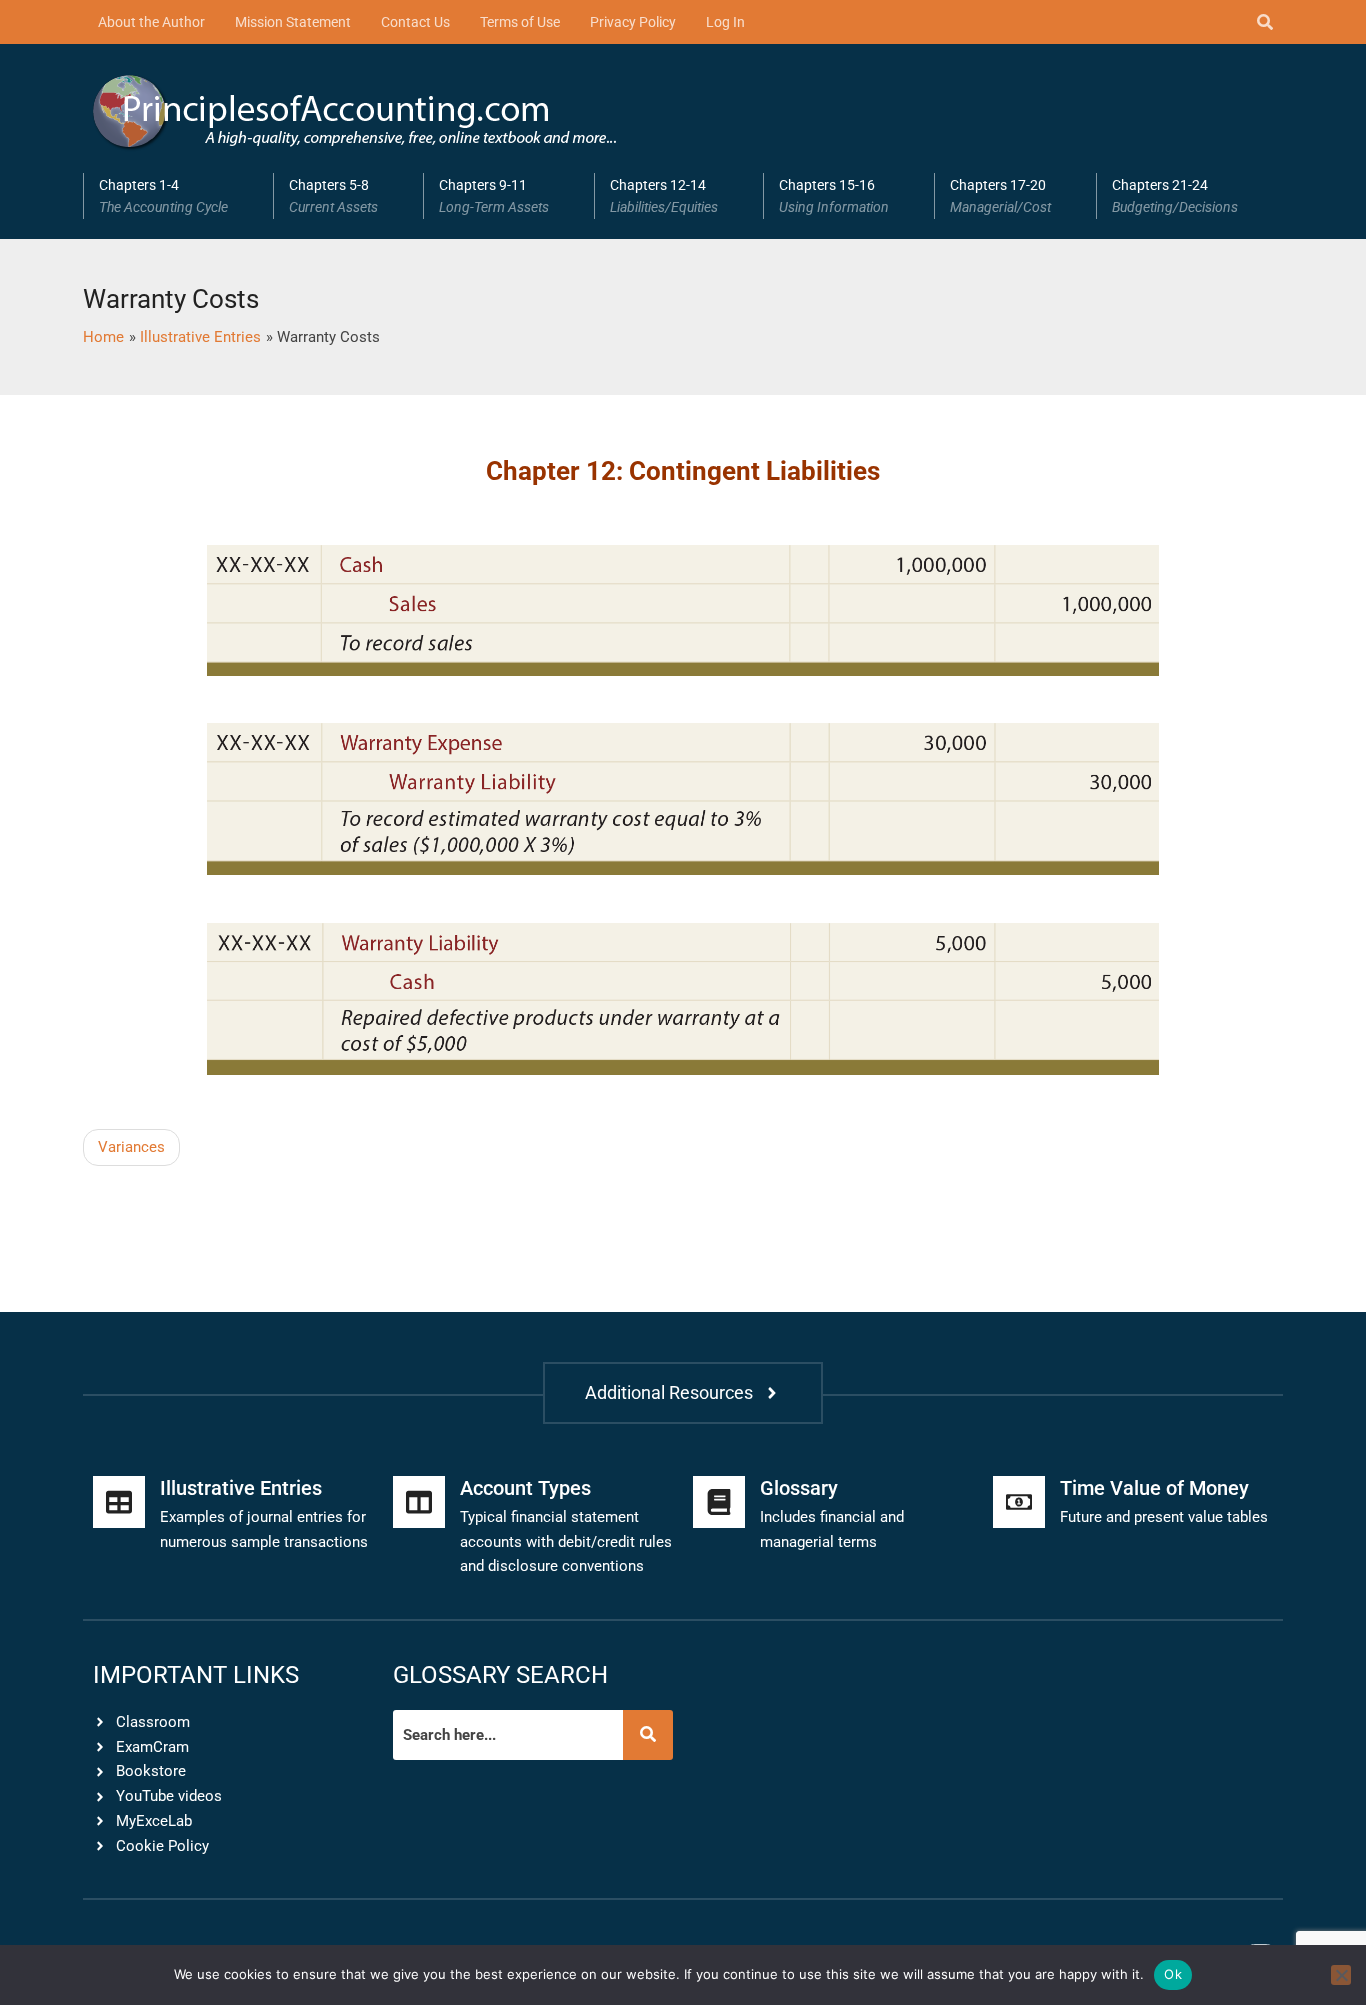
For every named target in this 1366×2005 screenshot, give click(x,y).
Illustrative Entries (241, 1488)
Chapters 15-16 (834, 196)
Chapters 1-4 (163, 196)
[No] (1341, 1975)
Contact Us (415, 22)
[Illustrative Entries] (119, 1502)
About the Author (151, 22)
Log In (725, 22)
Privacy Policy (633, 22)
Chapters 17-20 (1000, 196)
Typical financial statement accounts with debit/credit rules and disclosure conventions (566, 1542)
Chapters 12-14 (664, 196)
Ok (1173, 1974)
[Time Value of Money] (1019, 1502)
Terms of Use (520, 22)
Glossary (799, 1488)
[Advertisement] (544, 1174)
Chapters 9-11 (494, 196)
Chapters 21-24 (1175, 196)
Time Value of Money (1154, 1488)
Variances (131, 1147)
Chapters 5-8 (333, 196)
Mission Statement (293, 22)
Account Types (525, 1488)
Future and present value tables (1164, 1517)
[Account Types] (419, 1502)
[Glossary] (719, 1502)
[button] (178, 196)
